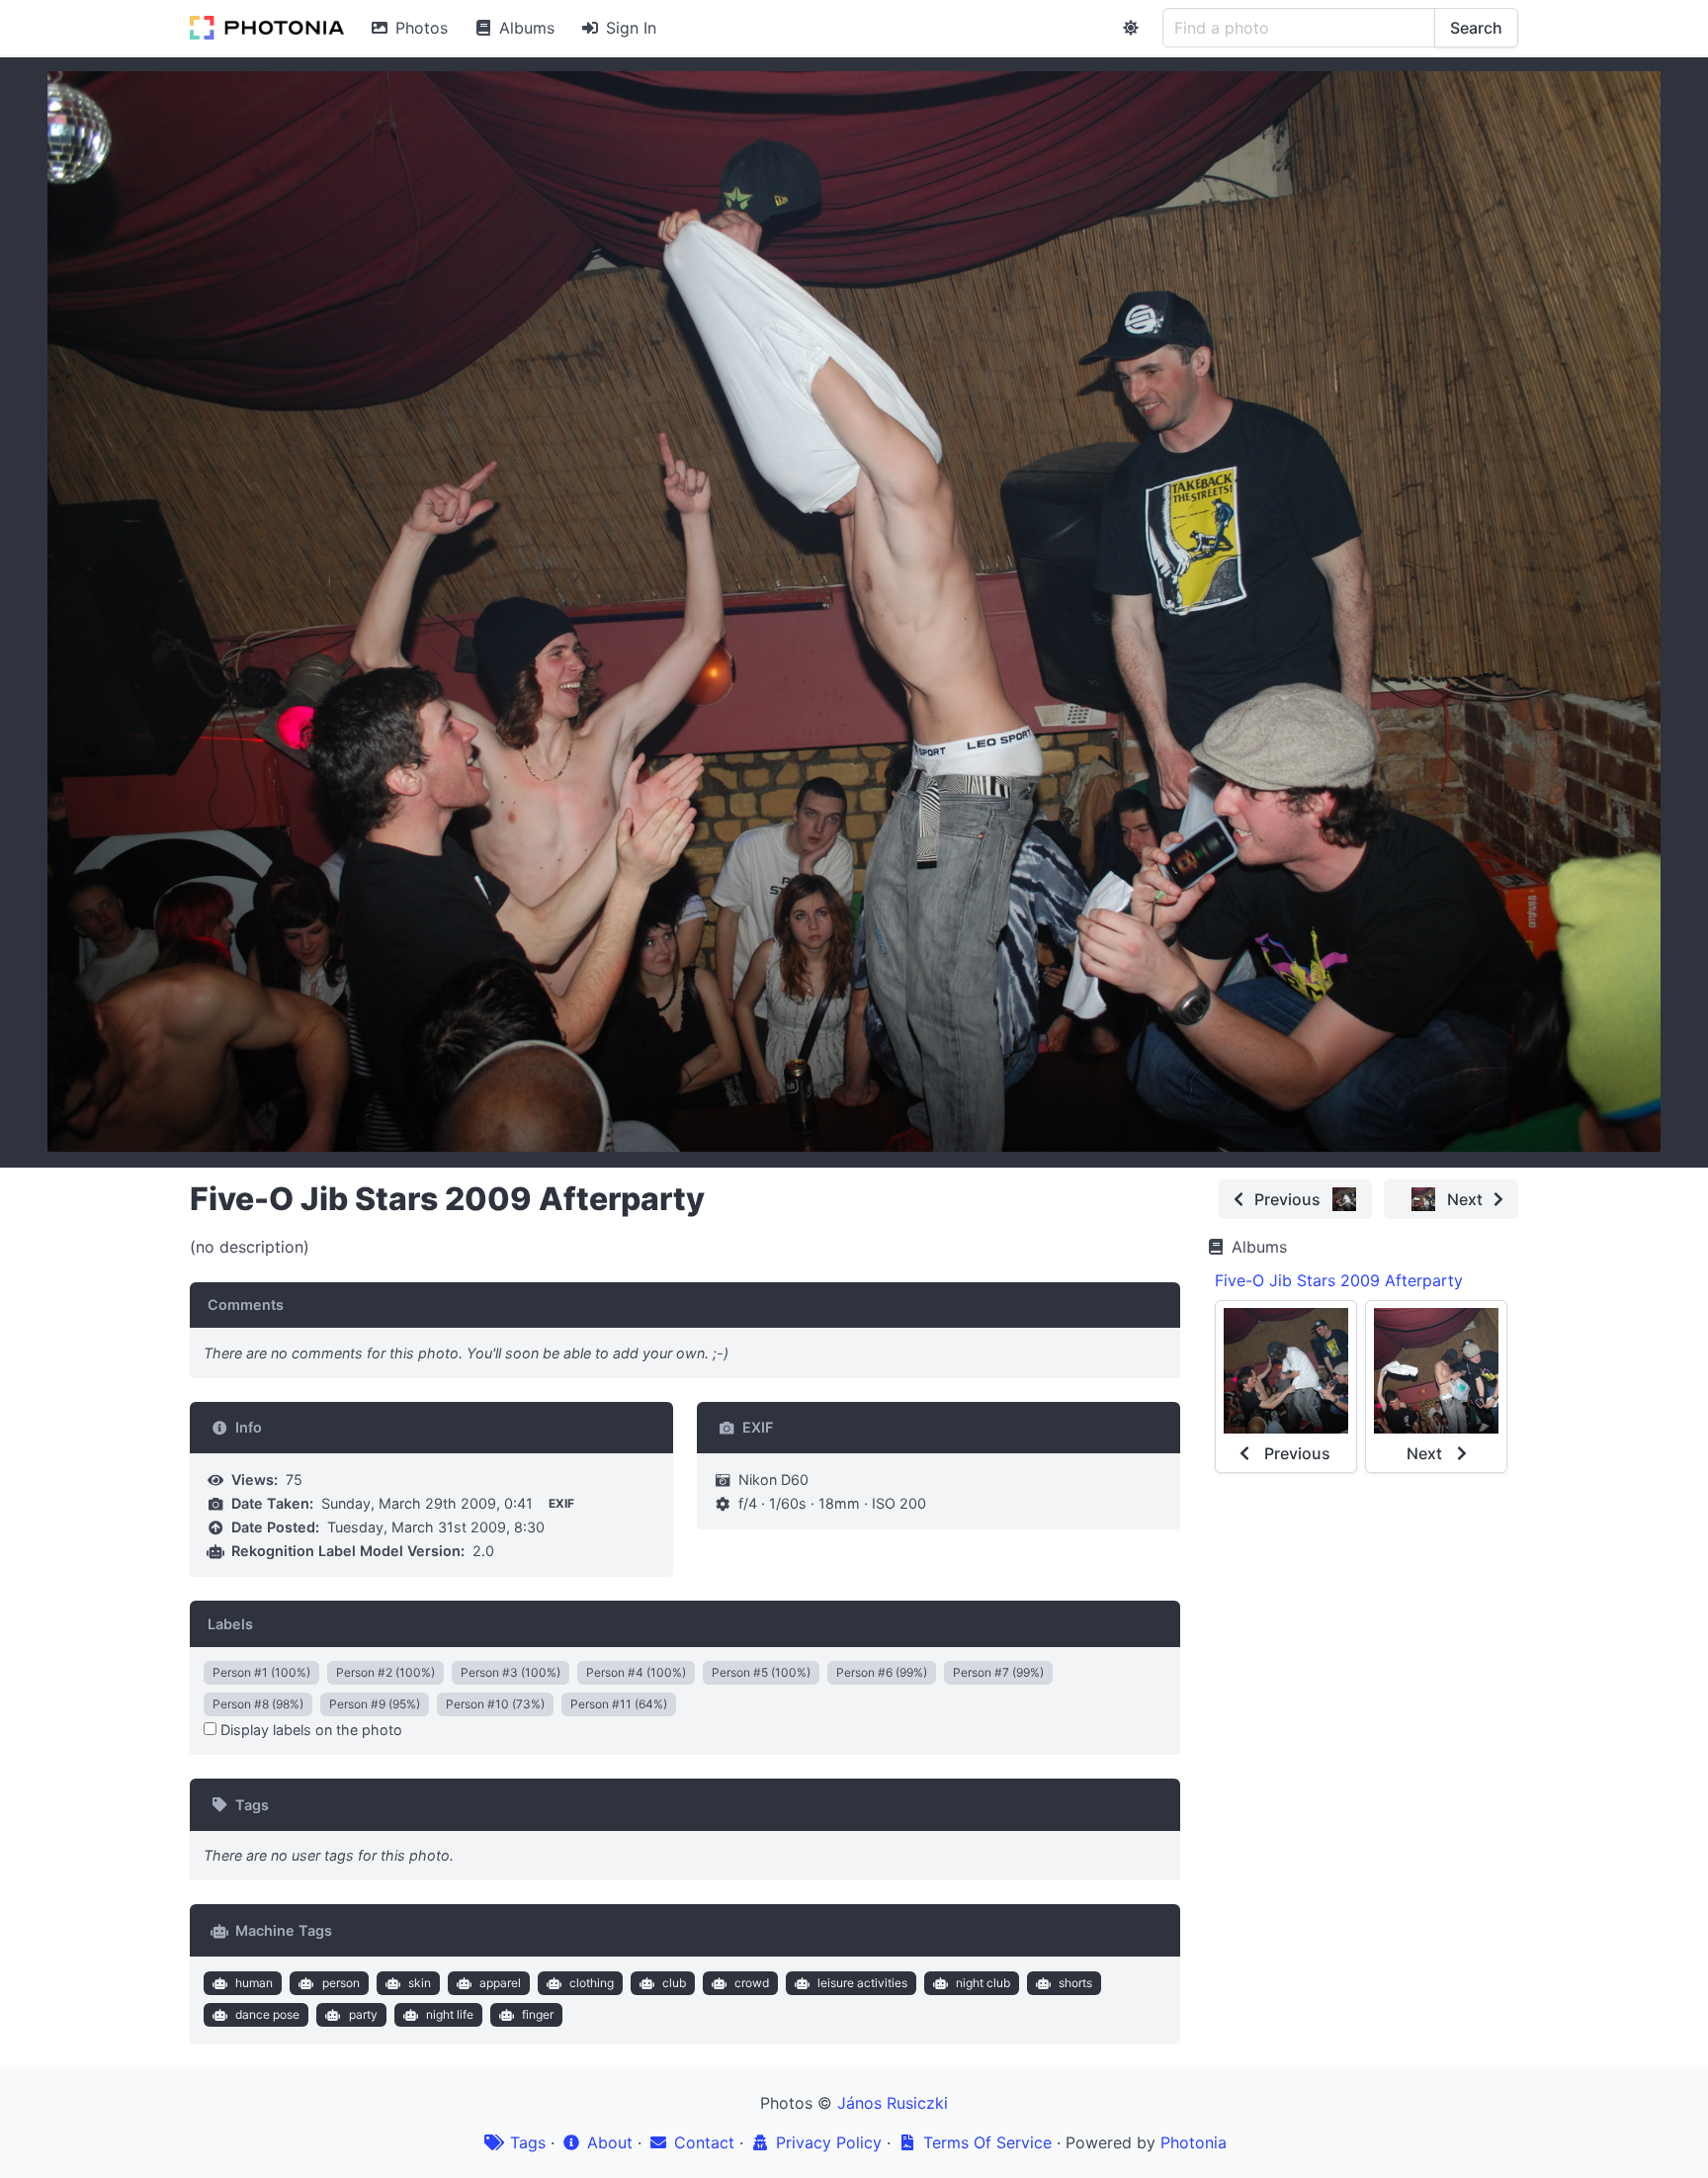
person (341, 1983)
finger (538, 2014)
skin (420, 1983)
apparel (500, 1983)
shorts (1075, 1983)
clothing (592, 1983)
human (254, 1983)
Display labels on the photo (309, 1730)
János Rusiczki (893, 2103)
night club (983, 1983)
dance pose (267, 2014)
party (363, 2014)
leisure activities (862, 1983)
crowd (752, 1983)
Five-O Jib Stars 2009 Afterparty (1339, 1280)
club (674, 1983)
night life (450, 2014)
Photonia (1194, 2142)
